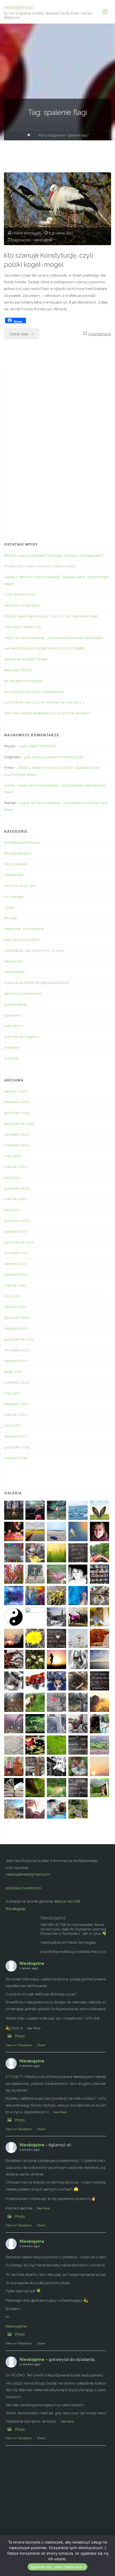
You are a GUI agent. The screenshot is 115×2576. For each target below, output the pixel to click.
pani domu (14, 1026)
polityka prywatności (23, 1888)
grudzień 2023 (17, 1188)
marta (9, 785)
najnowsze (21, 240)
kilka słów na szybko (22, 939)
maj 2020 (12, 1393)
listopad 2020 (16, 1328)
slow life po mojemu (22, 1036)
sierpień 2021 (15, 1264)
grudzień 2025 (17, 1113)
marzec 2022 (15, 1199)
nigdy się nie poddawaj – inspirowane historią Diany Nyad (53, 638)
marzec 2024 (15, 1167)
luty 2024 (12, 1177)
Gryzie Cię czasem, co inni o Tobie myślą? (40, 566)
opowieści (13, 1015)
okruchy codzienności (23, 993)
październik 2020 (19, 1339)
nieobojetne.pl (18, 7)
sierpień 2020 (16, 1361)
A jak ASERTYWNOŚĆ (37, 746)
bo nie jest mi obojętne (23, 681)
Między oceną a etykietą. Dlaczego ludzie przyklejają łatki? (54, 555)
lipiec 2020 (14, 1371)
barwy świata (15, 864)
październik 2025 (19, 1123)
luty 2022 (12, 1210)
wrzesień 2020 (17, 1350)
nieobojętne (43, 240)
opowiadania (15, 1004)
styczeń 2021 (15, 1307)
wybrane (12, 1047)
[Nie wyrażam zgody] (108, 2556)
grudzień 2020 (17, 1317)
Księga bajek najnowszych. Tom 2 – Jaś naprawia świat (51, 616)
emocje (10, 918)
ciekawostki (14, 875)
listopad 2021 (16, 1231)
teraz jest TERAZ (18, 670)
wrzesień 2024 (17, 1134)
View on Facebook (19, 2045)
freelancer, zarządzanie (24, 929)
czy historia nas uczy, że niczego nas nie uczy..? (44, 702)
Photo (20, 2036)
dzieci (9, 907)
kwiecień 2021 (16, 1274)
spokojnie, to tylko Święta (26, 659)
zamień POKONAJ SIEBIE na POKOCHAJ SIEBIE (45, 648)
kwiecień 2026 (16, 1102)
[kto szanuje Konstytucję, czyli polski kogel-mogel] (57, 209)
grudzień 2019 (17, 1447)
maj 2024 (12, 1156)
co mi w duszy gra (20, 886)
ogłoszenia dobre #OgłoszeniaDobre (36, 983)
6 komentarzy (100, 334)
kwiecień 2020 (16, 1404)
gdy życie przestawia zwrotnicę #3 (53, 757)
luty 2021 (12, 1296)
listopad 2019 (16, 1458)
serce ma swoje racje (22, 605)
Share (41, 2045)
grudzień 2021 (17, 1220)
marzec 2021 (15, 1285)
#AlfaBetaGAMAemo (22, 842)
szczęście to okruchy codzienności (34, 692)
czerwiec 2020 (17, 1382)
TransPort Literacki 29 (22, 627)
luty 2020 (12, 1425)
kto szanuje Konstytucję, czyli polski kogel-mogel (49, 260)
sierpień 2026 (16, 1091)
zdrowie (11, 1058)
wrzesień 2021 (16, 1253)
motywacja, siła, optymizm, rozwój (34, 950)
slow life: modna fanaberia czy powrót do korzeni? (47, 713)
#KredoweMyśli (18, 853)
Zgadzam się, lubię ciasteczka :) (57, 2567)
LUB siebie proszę (20, 594)
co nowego (14, 896)
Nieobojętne (16, 1908)
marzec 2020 (16, 1414)
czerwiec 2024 (17, 1145)
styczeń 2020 (16, 1436)
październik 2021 (19, 1242)
